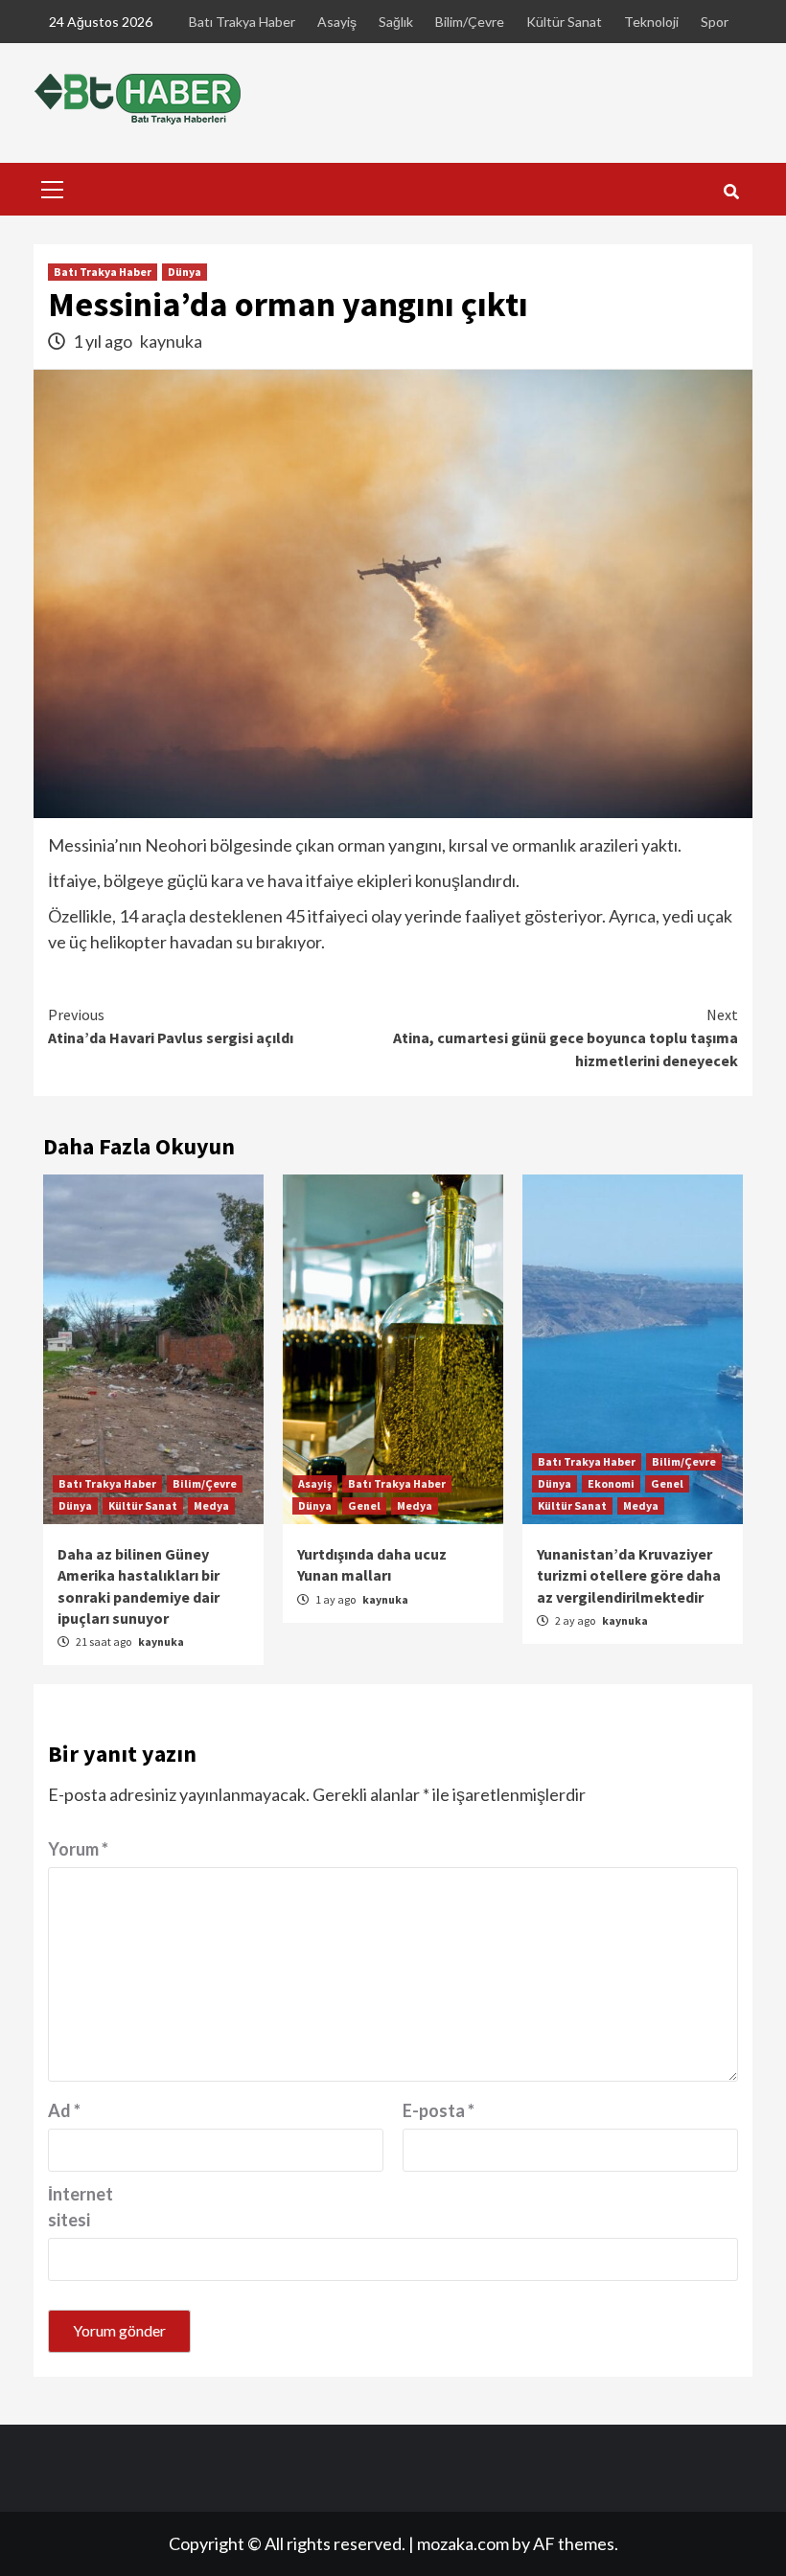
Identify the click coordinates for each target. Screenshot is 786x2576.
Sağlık (396, 22)
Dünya (185, 272)
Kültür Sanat (564, 22)
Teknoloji (651, 22)
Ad (64, 2110)
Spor (715, 22)
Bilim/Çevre (470, 22)
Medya (211, 1505)
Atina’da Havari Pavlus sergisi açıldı (171, 1026)
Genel (364, 1505)
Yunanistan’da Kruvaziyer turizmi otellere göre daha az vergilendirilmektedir (629, 1575)
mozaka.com (463, 2543)
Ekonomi (611, 1483)
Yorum (78, 1849)
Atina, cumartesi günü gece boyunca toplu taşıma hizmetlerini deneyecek (566, 1037)
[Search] (731, 192)
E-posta (439, 2110)
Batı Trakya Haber (242, 22)
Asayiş (337, 22)
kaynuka (171, 341)
